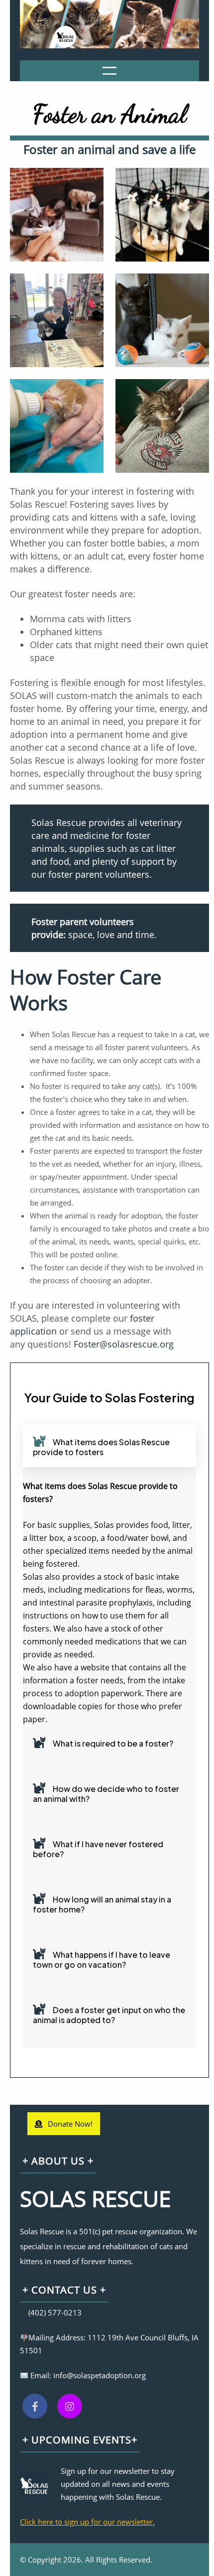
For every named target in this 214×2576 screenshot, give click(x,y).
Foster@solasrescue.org (124, 1344)
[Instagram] (70, 2406)
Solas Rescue (95, 2198)
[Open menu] (109, 71)
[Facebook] (35, 2406)
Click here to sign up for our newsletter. (87, 2522)
